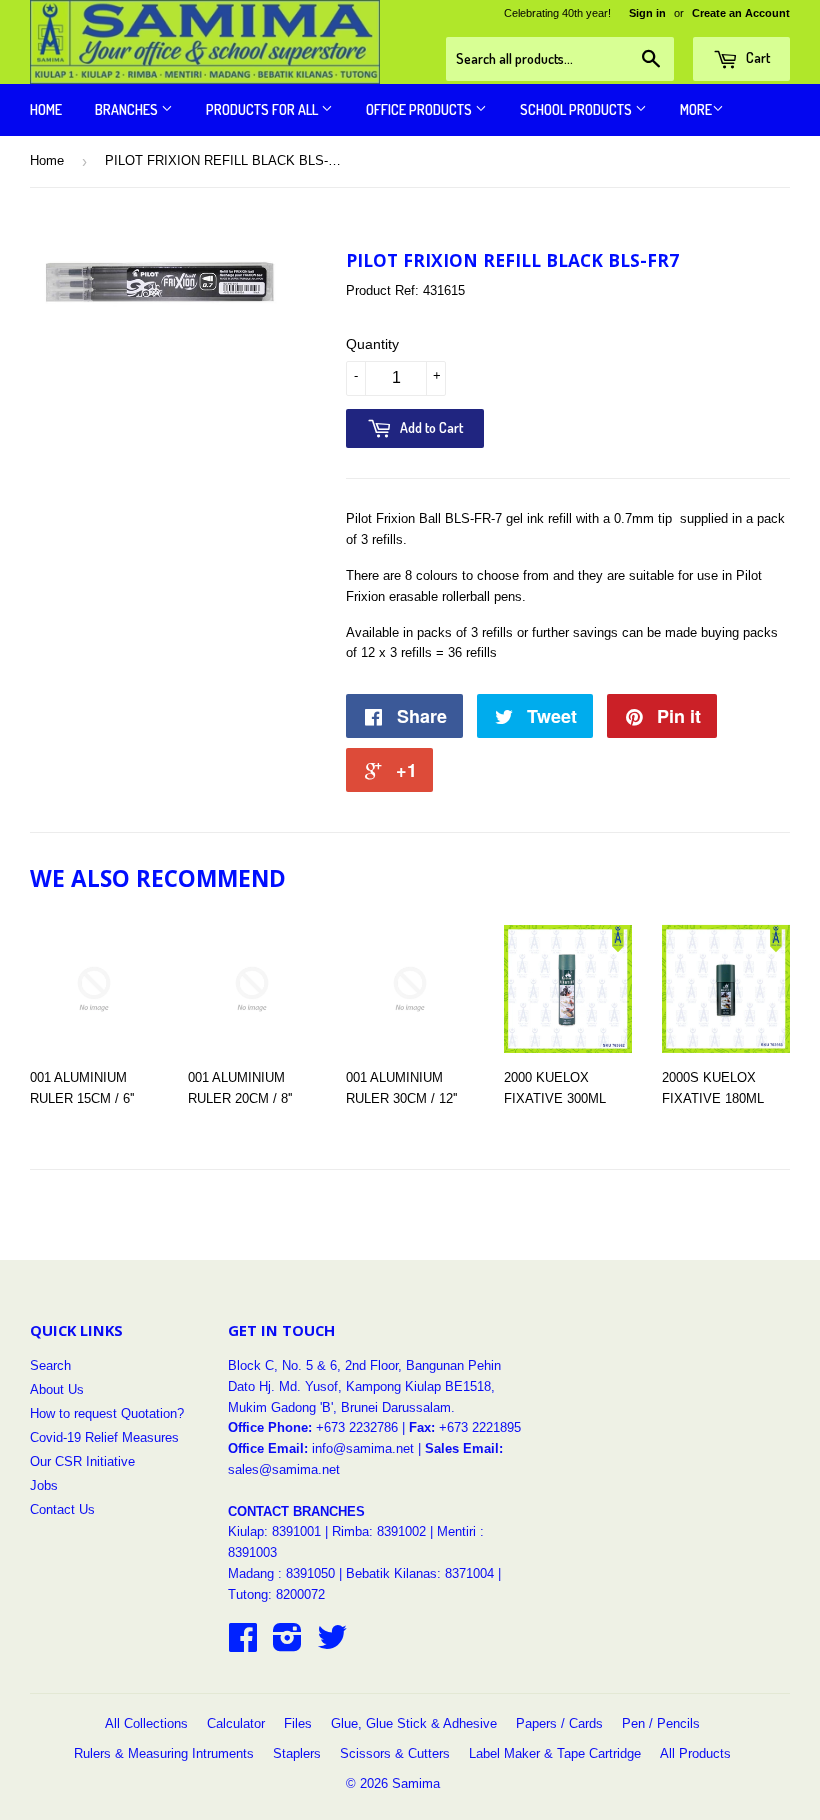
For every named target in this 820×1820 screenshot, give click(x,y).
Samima (416, 1783)
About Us (57, 1389)
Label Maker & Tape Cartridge (555, 1753)
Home (46, 109)
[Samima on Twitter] (332, 1644)
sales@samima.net (284, 1469)
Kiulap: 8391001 (276, 1531)
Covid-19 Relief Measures (104, 1437)
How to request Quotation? (107, 1413)
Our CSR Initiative (82, 1461)
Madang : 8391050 (281, 1573)
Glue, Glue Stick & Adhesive (414, 1723)
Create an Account (741, 13)
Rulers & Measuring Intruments (164, 1753)
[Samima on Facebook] (243, 1644)
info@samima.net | (368, 1448)
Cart (756, 57)
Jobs (44, 1485)
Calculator (236, 1723)
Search (50, 1365)
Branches (128, 109)
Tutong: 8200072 (276, 1594)
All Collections (146, 1723)
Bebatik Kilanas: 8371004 (422, 1573)
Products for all (263, 109)
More (696, 109)
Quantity (372, 344)
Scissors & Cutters (395, 1753)
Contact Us (62, 1509)
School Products (577, 109)
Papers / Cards (559, 1723)
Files (298, 1723)
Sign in (647, 13)
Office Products (420, 109)
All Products (695, 1753)
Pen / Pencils (661, 1723)
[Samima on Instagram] (287, 1644)
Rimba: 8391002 (379, 1531)
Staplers (297, 1753)
